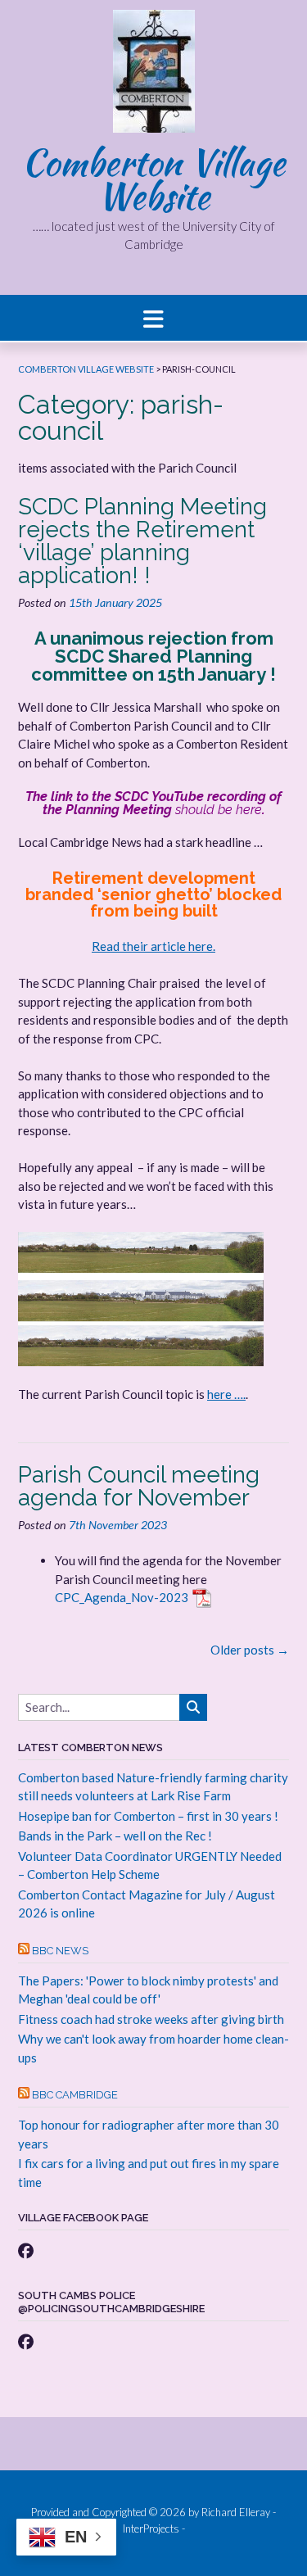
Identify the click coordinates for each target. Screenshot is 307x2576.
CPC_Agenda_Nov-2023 (122, 1597)
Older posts (250, 1650)
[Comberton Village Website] (154, 75)
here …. (226, 1394)
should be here (219, 810)
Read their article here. (153, 946)
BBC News (60, 1951)
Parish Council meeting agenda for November (139, 1486)
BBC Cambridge (75, 2095)
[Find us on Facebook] (26, 2250)
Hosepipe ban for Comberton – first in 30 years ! (148, 1816)
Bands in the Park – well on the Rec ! (115, 1836)
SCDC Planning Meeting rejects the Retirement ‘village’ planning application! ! (142, 541)
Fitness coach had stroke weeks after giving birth (151, 2019)
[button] (153, 318)
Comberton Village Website (153, 179)
